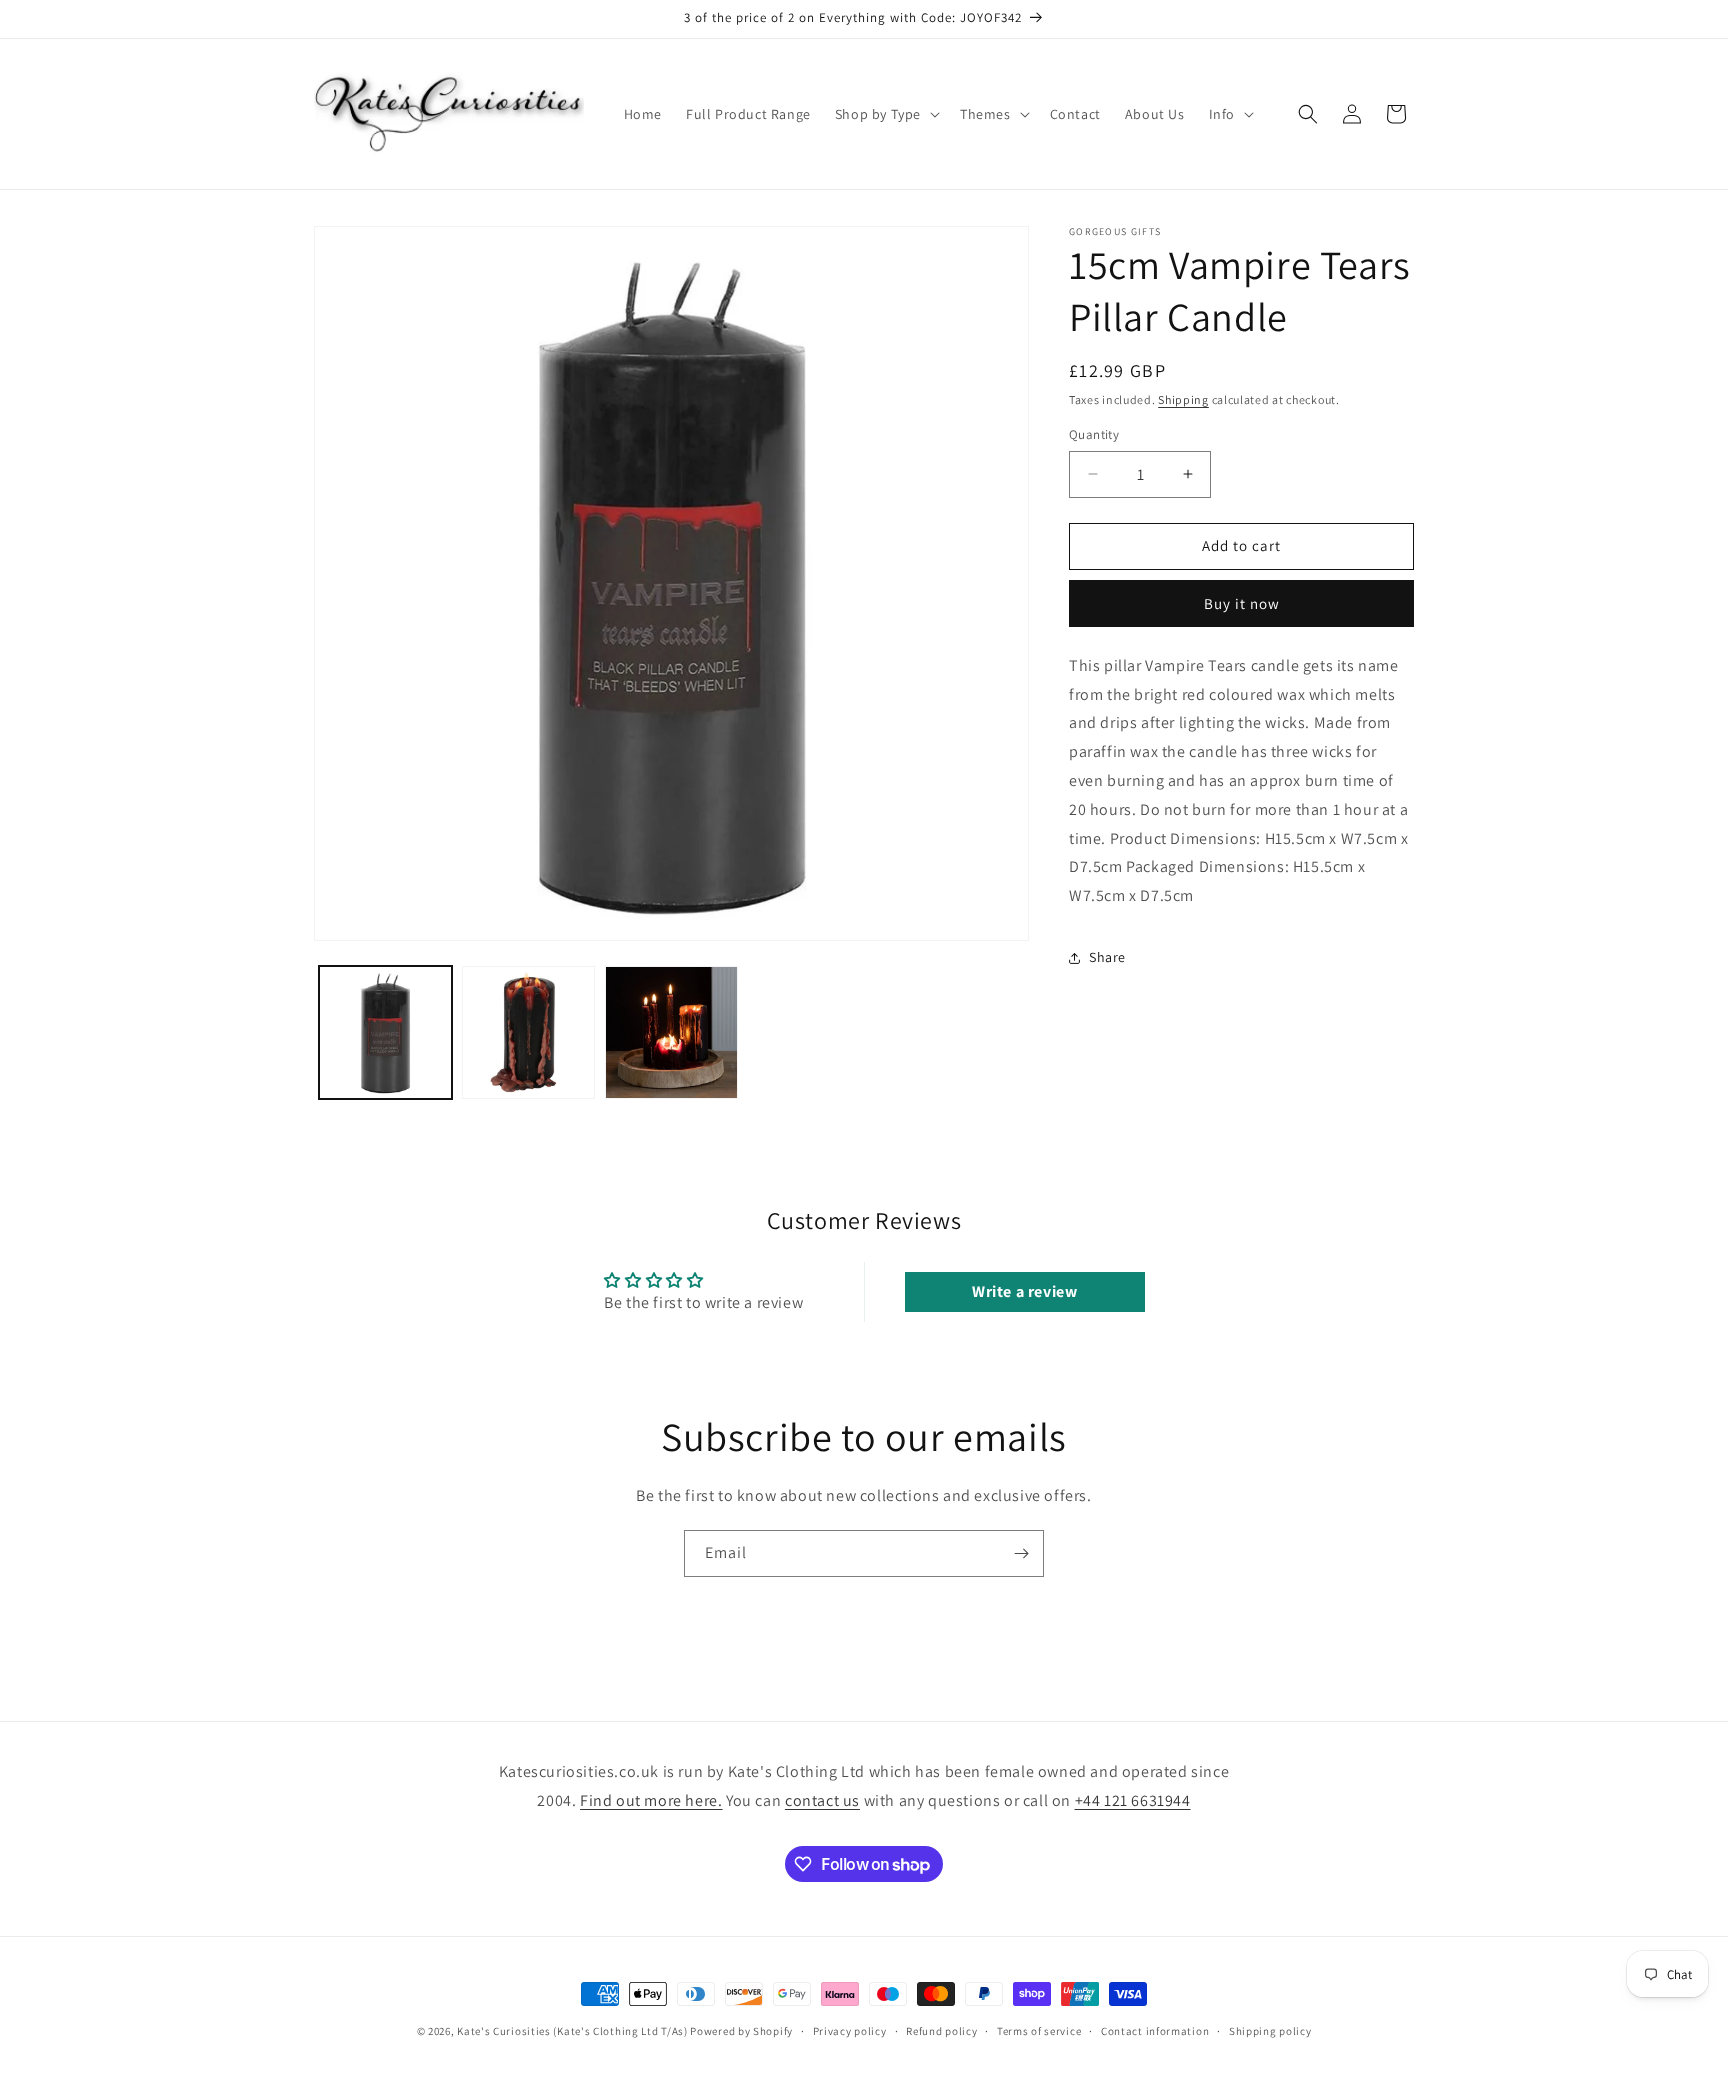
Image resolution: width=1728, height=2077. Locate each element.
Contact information (1155, 2031)
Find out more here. (651, 1800)
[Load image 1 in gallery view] (385, 1032)
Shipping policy (1270, 2031)
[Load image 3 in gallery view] (671, 1032)
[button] (885, 114)
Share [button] (1107, 957)
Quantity (1094, 434)
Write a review (1024, 1291)
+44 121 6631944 (1133, 1800)
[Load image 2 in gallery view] (528, 1032)
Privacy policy (850, 2031)
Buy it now (1242, 603)
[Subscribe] (1021, 1553)
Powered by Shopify (741, 2031)
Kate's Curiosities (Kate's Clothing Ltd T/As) (572, 2031)
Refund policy (941, 2031)
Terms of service (1039, 2031)
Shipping (1183, 399)
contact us (822, 1800)
